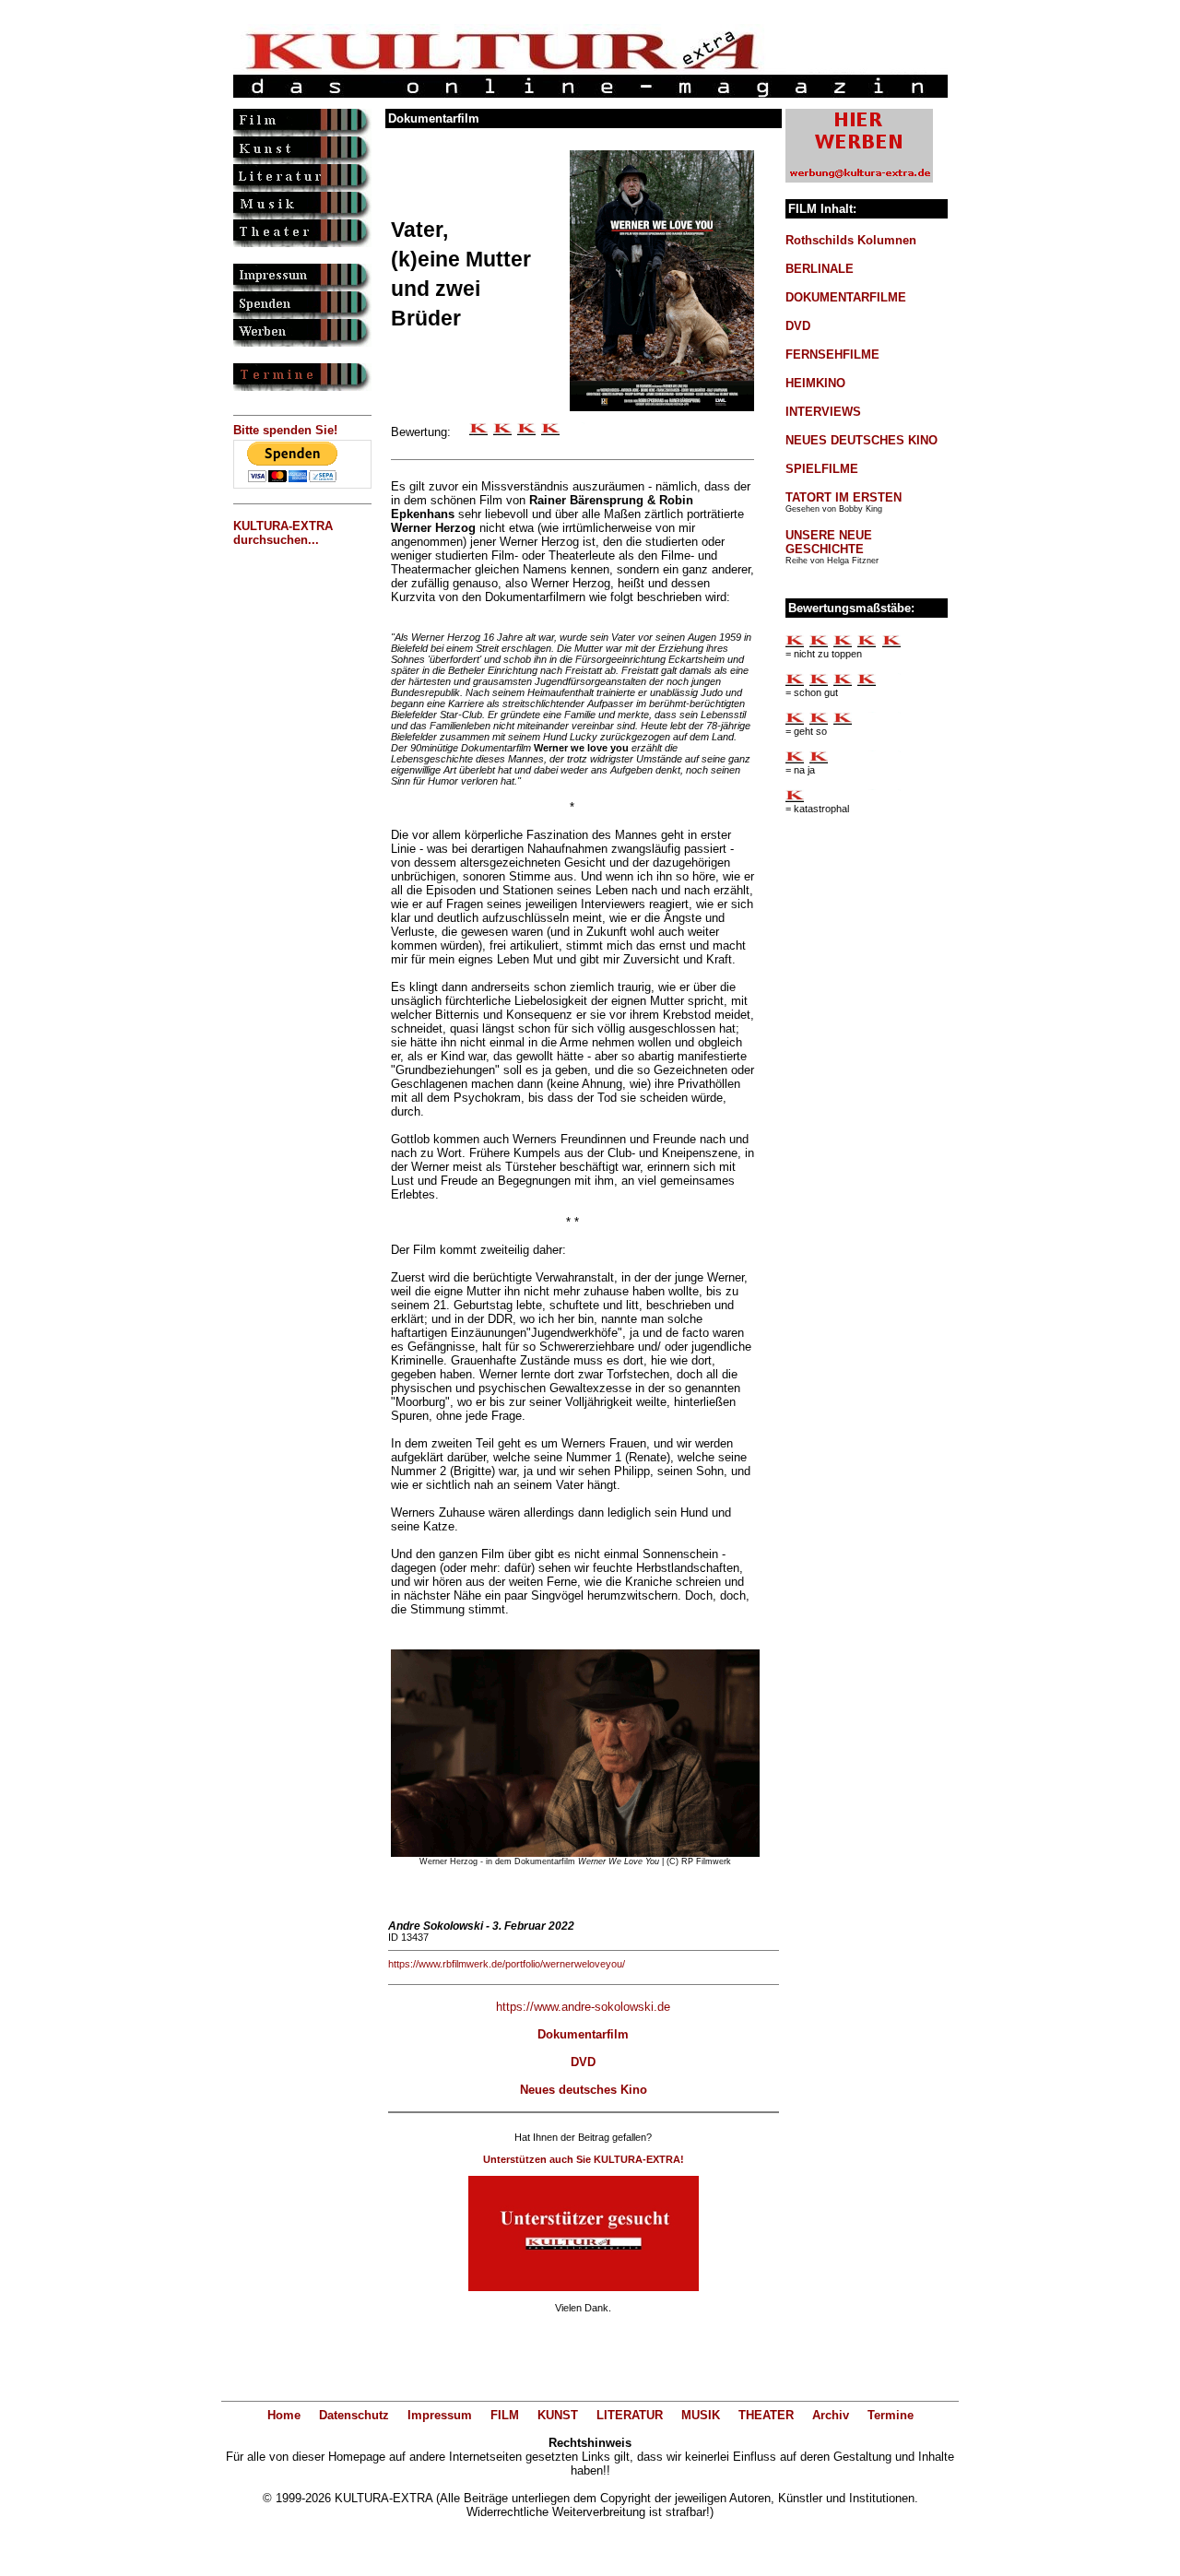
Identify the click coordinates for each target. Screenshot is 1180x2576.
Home (284, 2415)
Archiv (831, 2415)
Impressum (440, 2415)
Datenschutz (354, 2415)
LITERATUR (630, 2415)
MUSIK (701, 2415)
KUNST (558, 2415)
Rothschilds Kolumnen (851, 240)
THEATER (766, 2415)
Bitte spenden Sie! (285, 430)
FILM (505, 2415)
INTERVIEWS (823, 412)
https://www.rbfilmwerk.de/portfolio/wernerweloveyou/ (507, 1964)
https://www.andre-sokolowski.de (583, 2007)
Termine (891, 2415)
